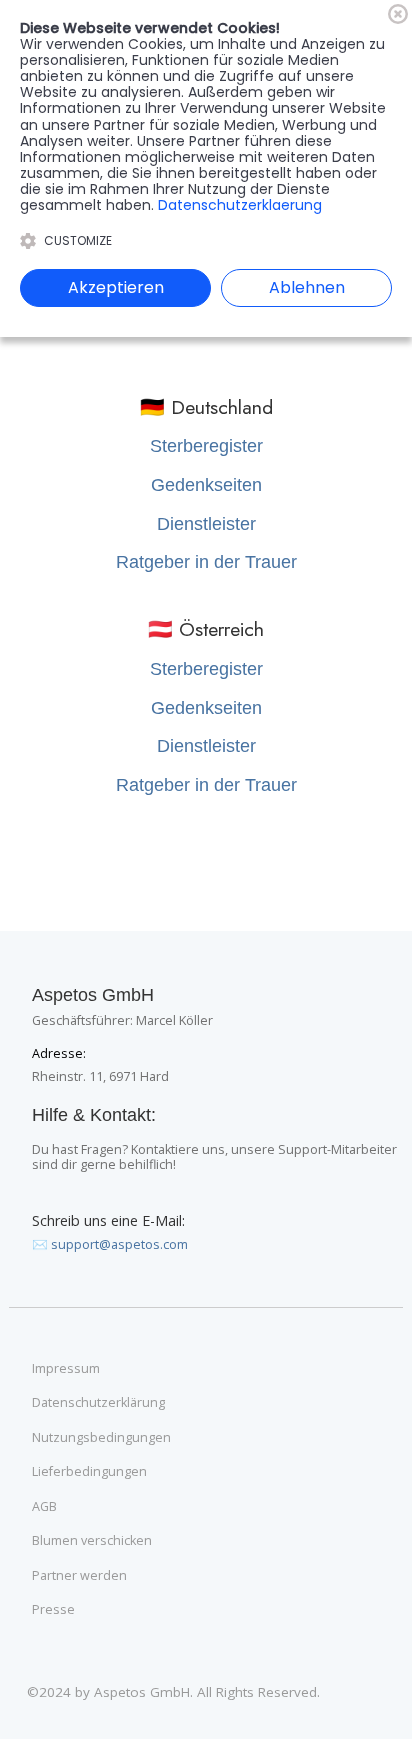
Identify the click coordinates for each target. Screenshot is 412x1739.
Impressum (66, 1369)
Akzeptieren (116, 287)
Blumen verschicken (92, 1541)
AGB (44, 1507)
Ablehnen (307, 287)
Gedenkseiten (206, 485)
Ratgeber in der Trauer (206, 562)
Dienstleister (206, 524)
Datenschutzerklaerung (240, 205)
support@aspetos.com (119, 1244)
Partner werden (79, 1576)
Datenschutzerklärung (98, 1403)
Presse (53, 1610)
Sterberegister (206, 446)
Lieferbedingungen (89, 1472)
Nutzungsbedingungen (101, 1438)
